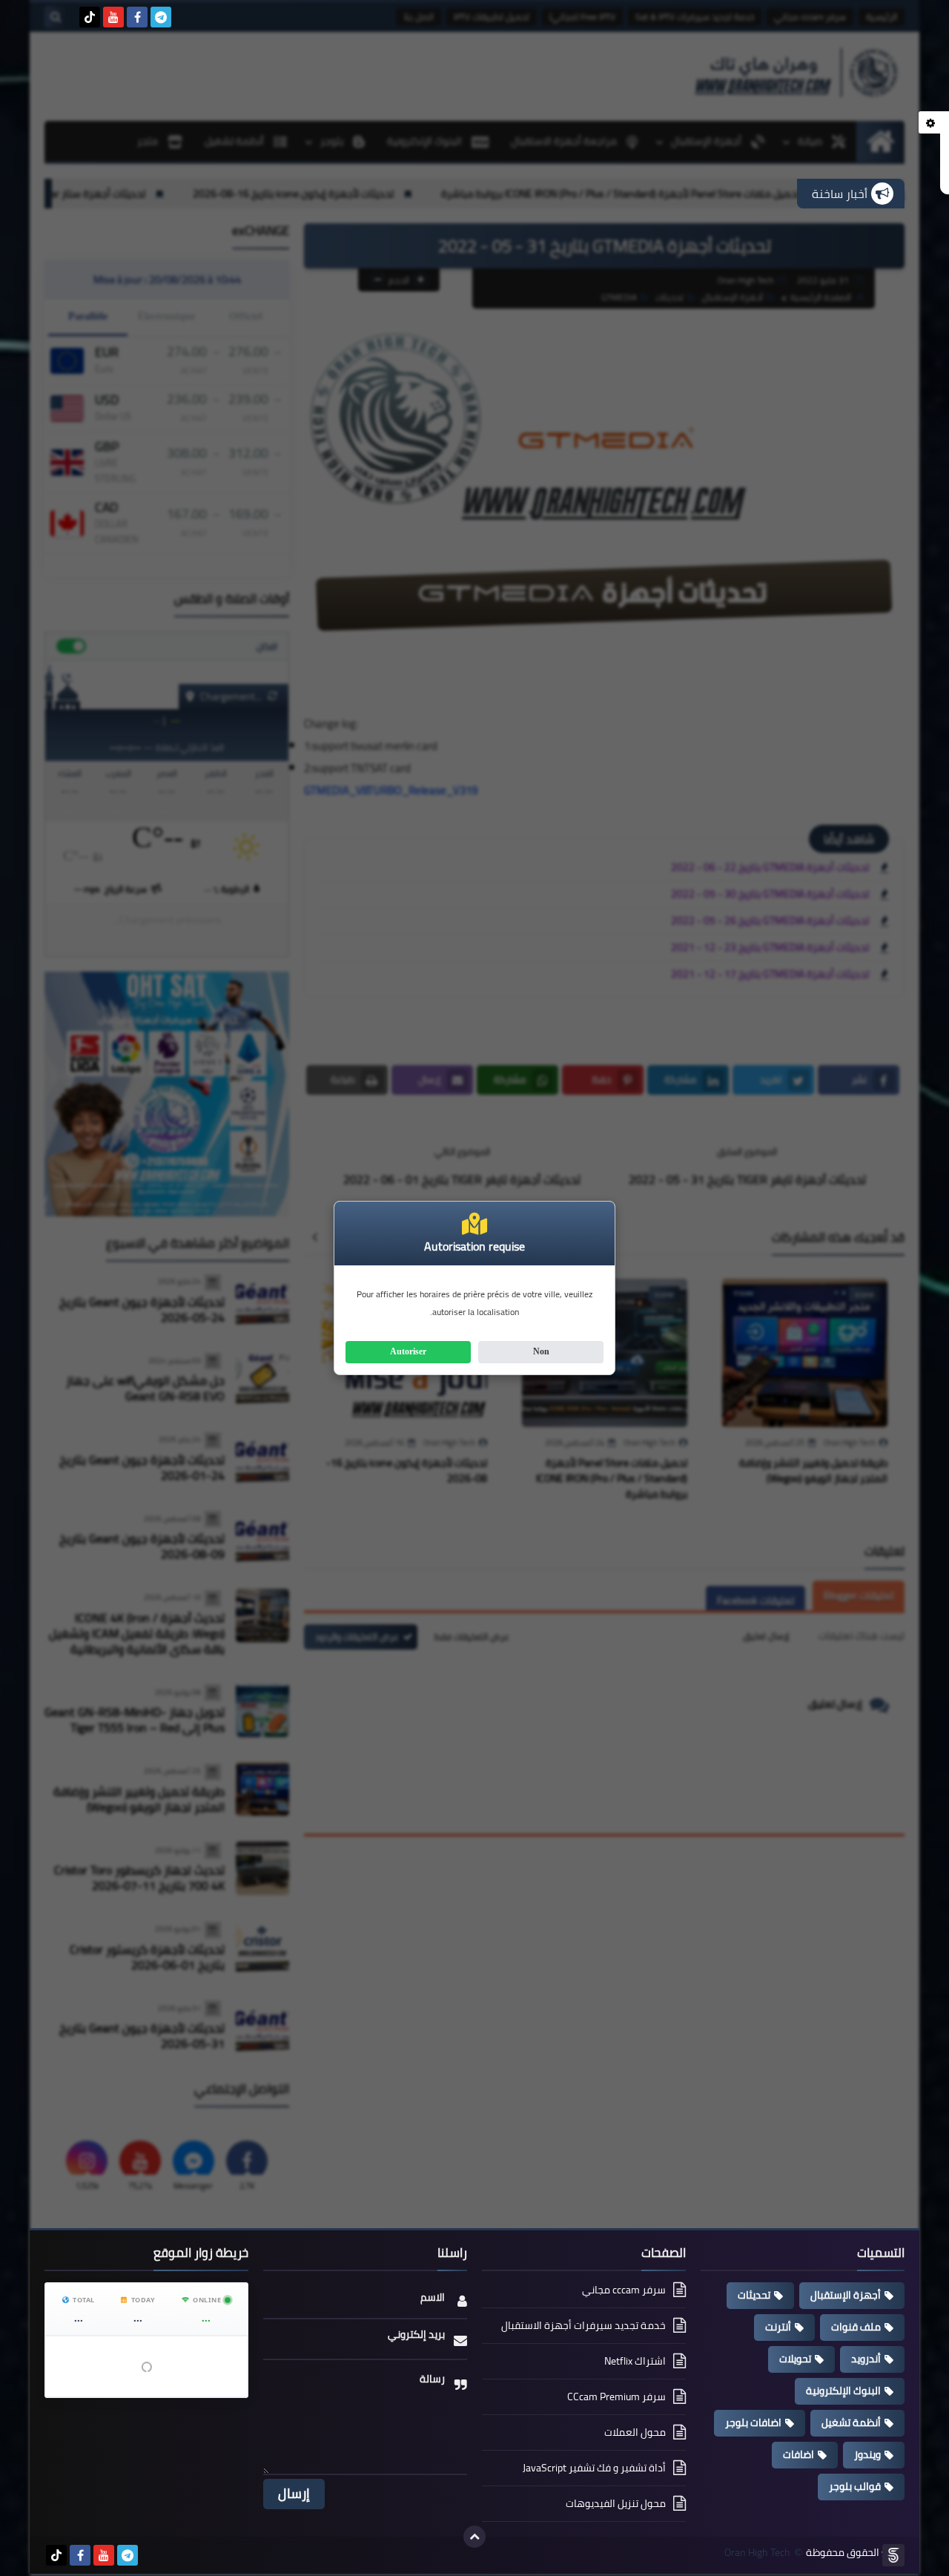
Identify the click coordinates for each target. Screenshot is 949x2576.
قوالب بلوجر (855, 2486)
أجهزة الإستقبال (846, 2295)
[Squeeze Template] (893, 2555)
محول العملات (635, 2432)
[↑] (474, 2537)
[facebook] (137, 17)
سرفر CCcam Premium (616, 2397)
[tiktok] (90, 17)
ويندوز (867, 2454)
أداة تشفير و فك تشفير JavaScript (594, 2468)
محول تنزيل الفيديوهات (616, 2503)
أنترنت (778, 2327)
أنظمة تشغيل (851, 2422)
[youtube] (113, 17)
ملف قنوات (856, 2327)
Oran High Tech (757, 2553)
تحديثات (754, 2295)
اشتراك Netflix (635, 2361)
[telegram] (161, 17)
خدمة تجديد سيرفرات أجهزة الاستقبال (583, 2325)
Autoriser (408, 1351)
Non (541, 1351)
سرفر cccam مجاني (624, 2291)
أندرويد (866, 2359)
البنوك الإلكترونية (843, 2391)
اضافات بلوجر (753, 2422)
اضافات (798, 2454)
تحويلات (795, 2359)
